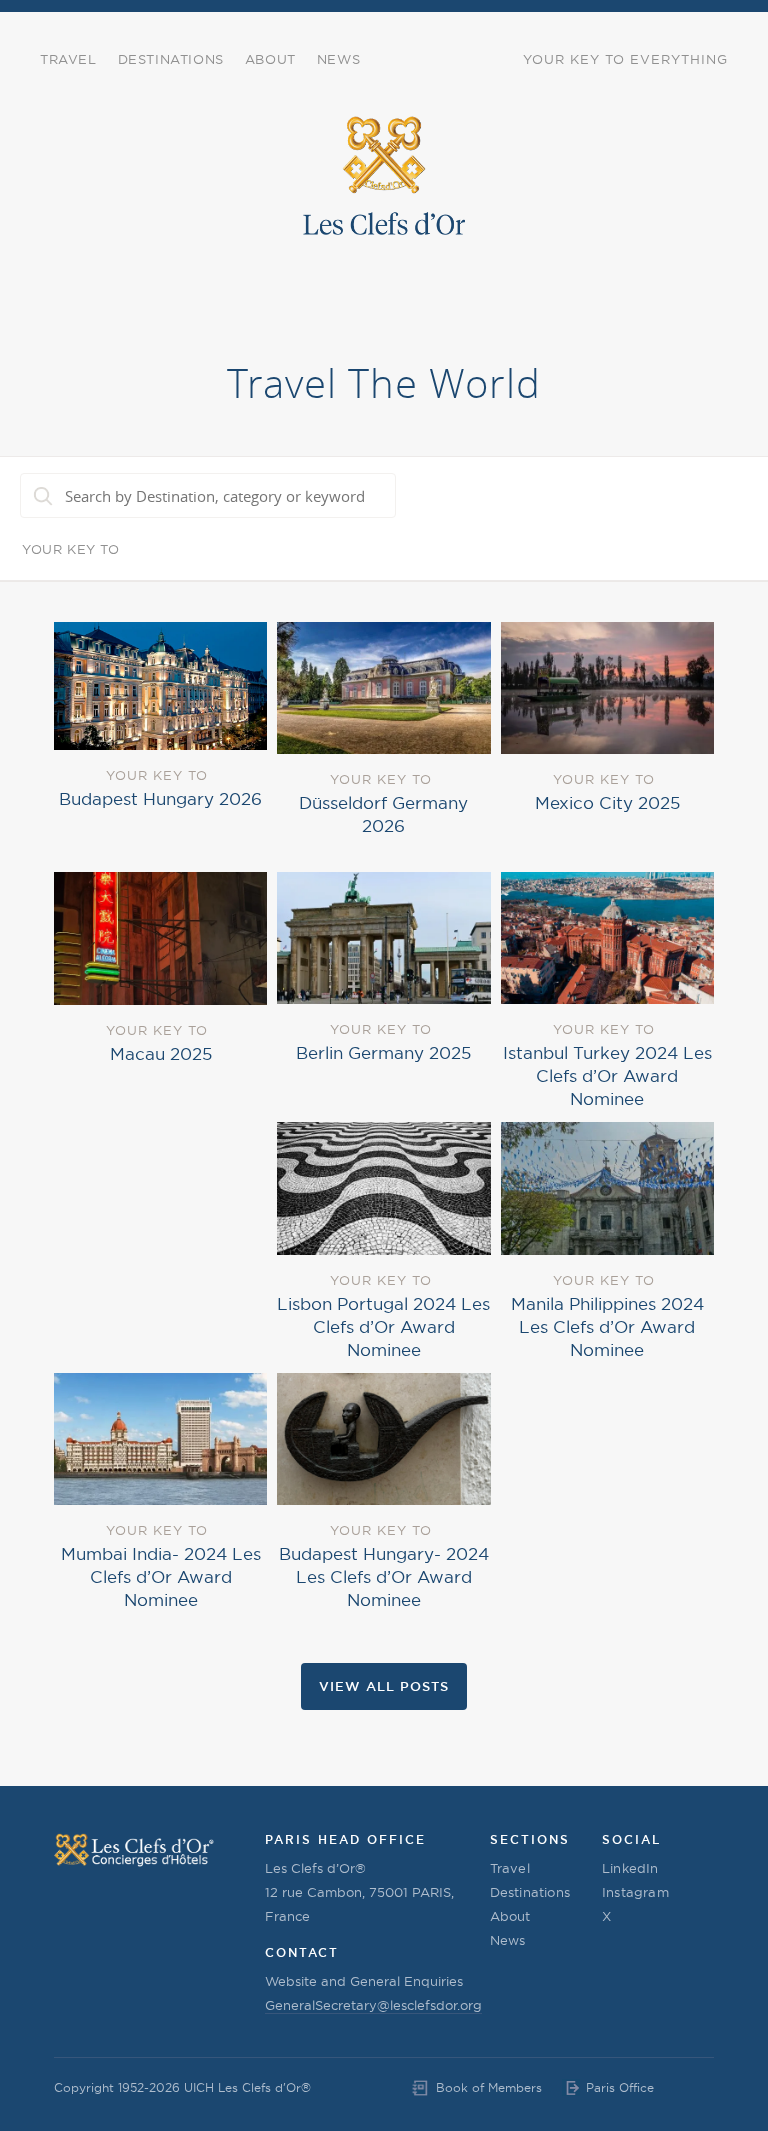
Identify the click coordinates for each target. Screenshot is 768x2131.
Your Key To (71, 549)
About (270, 59)
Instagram (635, 1892)
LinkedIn (630, 1868)
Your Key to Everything (625, 59)
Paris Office (620, 2087)
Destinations (171, 59)
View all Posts (384, 1686)
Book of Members (489, 2087)
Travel (68, 59)
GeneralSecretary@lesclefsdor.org (373, 2005)
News (338, 59)
